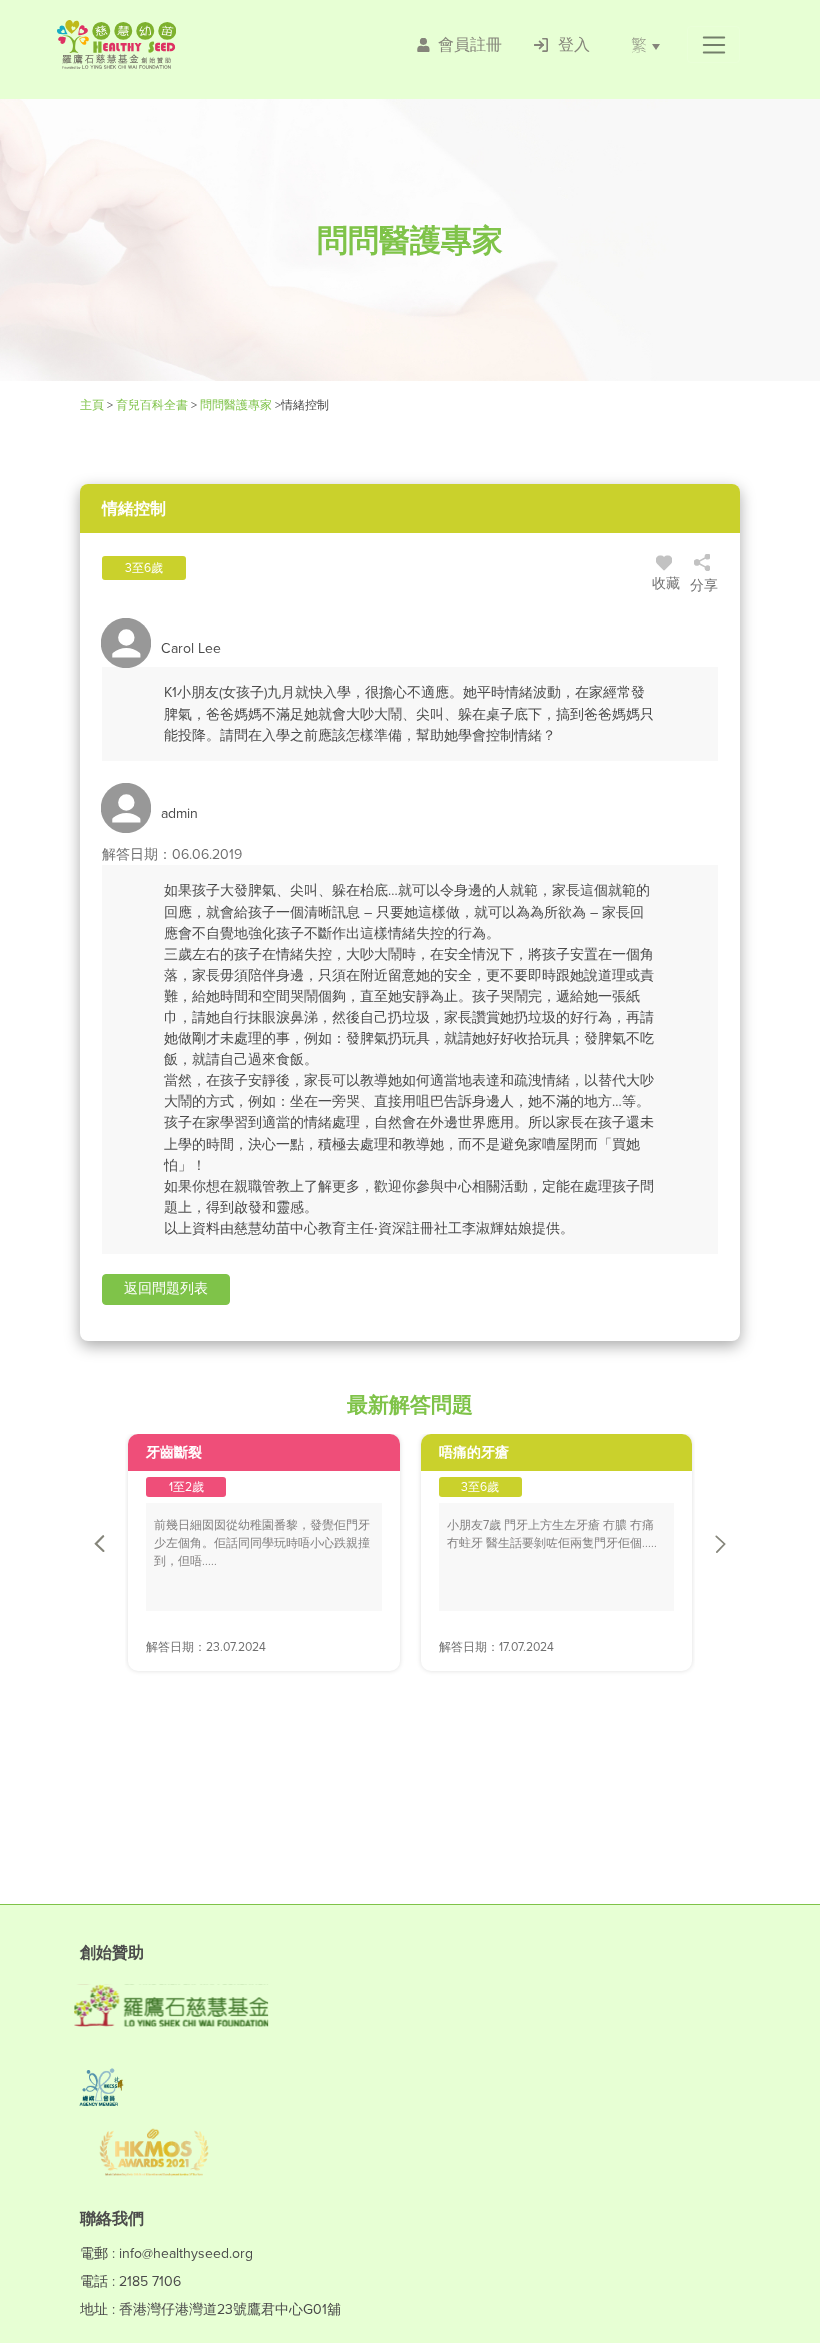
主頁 (93, 405)
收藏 (666, 583)
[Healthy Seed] (173, 44)
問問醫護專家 (236, 405)
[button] (713, 45)
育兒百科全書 (152, 405)
